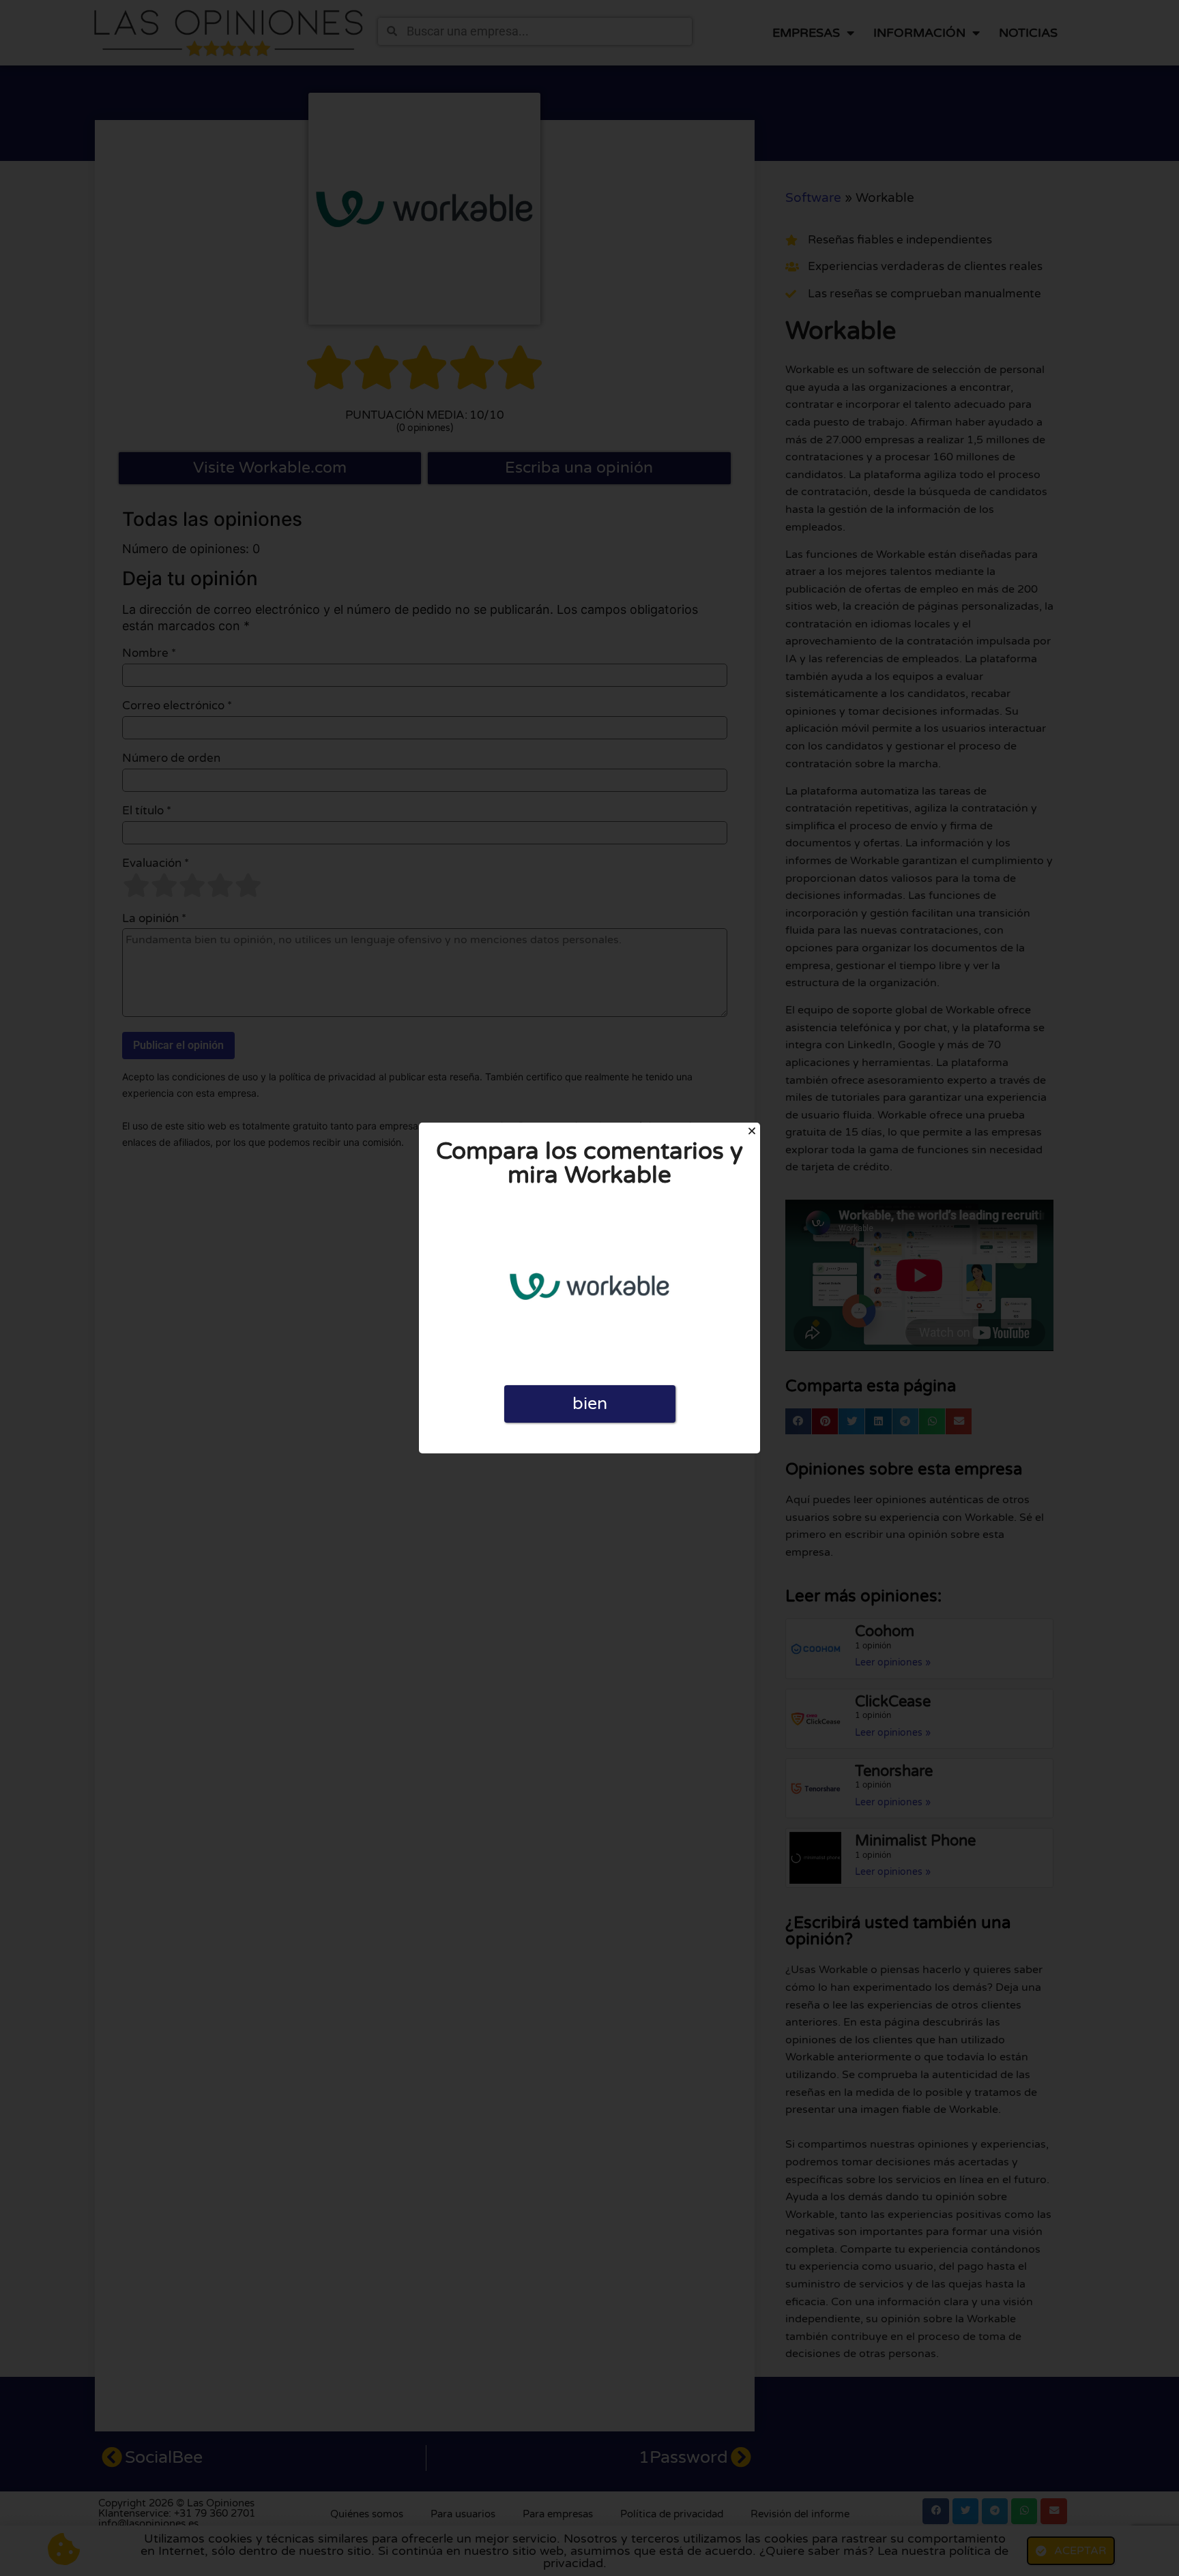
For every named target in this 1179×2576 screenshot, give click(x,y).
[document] (589, 1288)
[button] (752, 1131)
